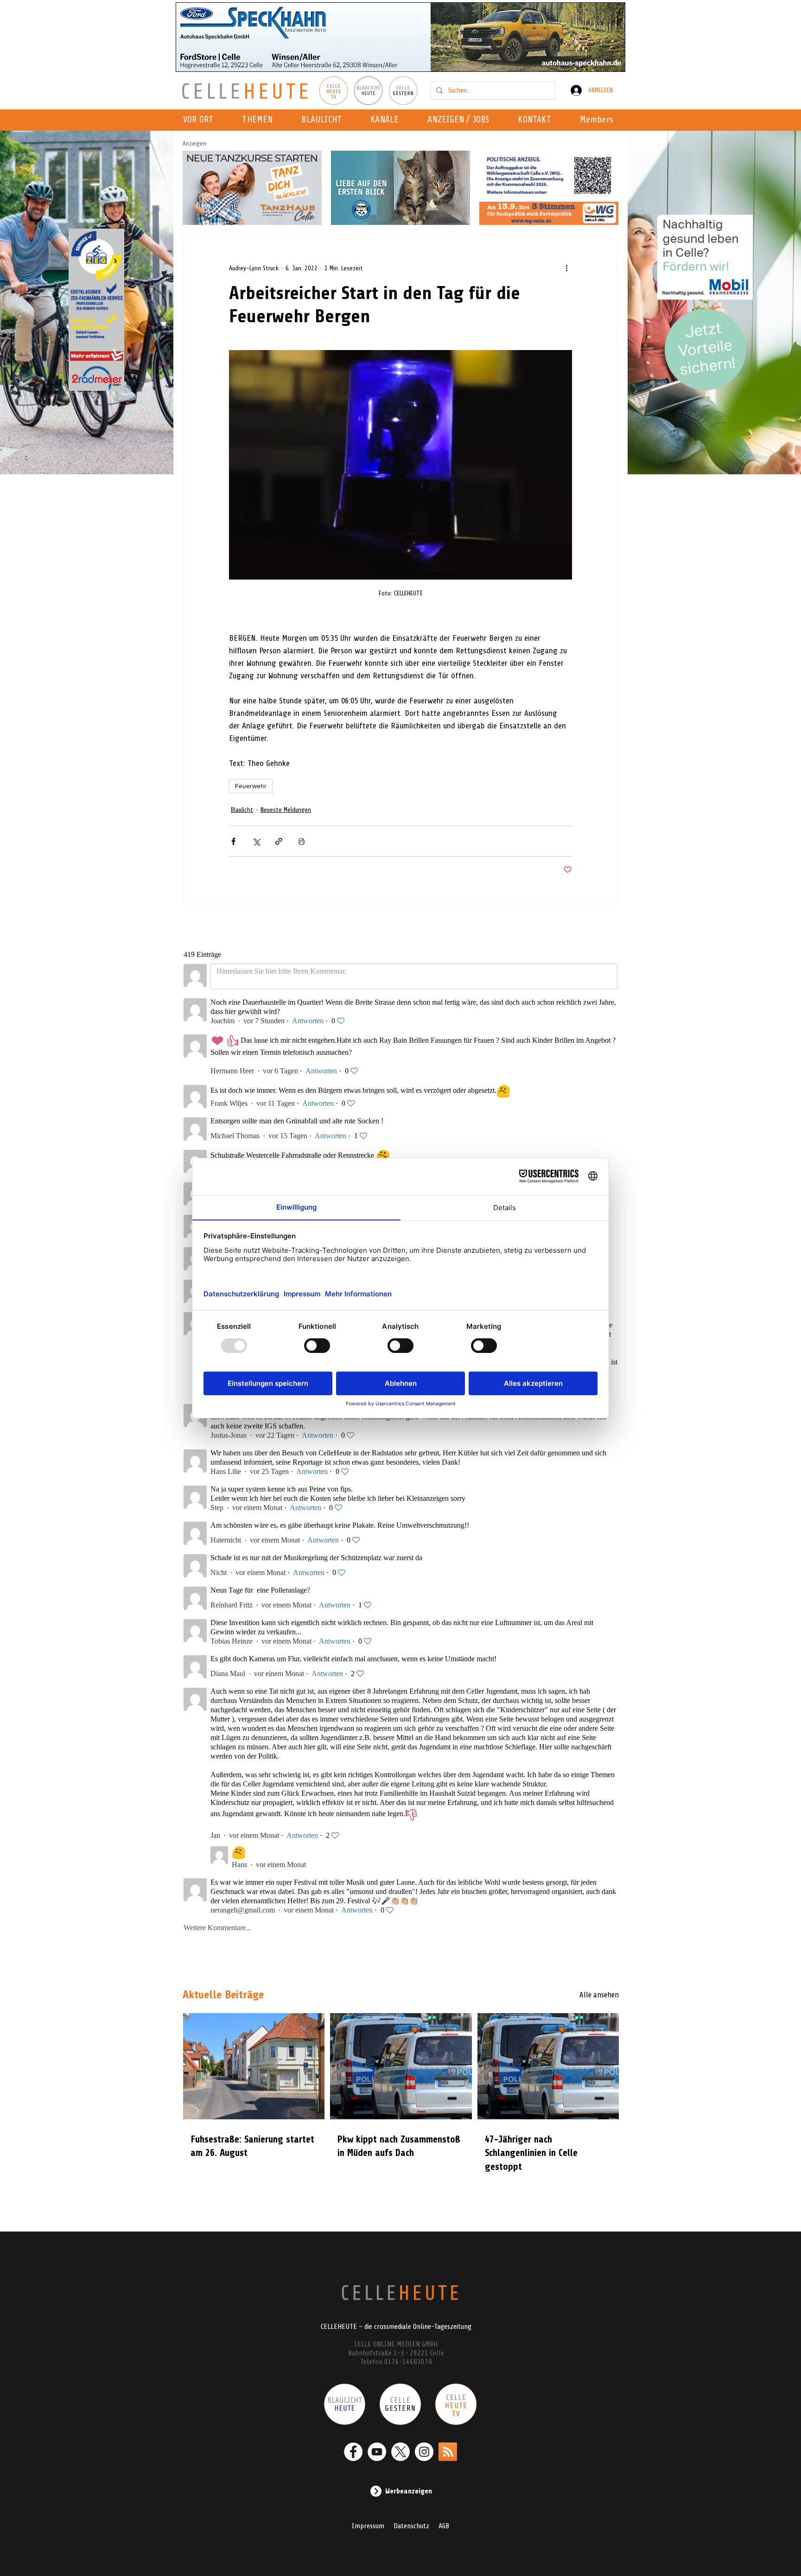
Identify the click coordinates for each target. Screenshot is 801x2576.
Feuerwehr (251, 786)
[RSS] (448, 2452)
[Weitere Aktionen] (566, 268)
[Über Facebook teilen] (233, 841)
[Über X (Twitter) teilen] (256, 841)
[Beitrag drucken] (302, 841)
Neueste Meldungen (286, 810)
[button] (387, 120)
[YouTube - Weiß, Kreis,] (377, 2452)
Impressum (368, 2526)
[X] (400, 2452)
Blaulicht (242, 810)
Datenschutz (411, 2526)
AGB (444, 2526)
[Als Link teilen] (279, 841)
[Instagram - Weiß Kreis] (424, 2452)
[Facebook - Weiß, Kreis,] (353, 2452)
